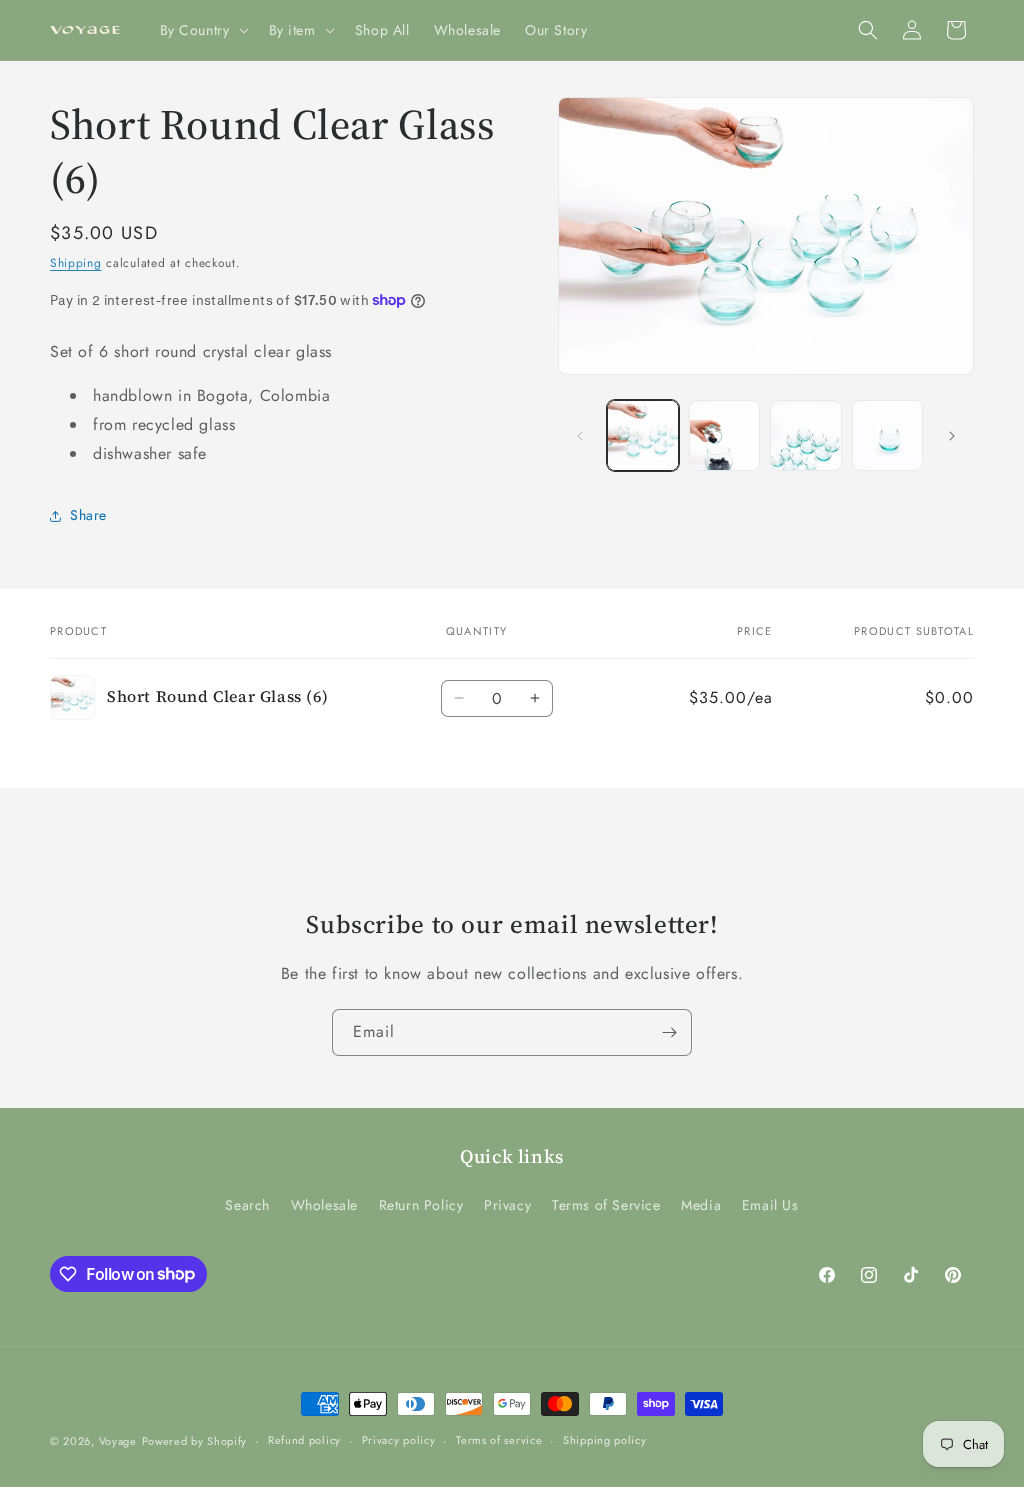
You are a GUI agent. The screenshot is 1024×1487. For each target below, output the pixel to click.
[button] (202, 30)
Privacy (507, 1205)
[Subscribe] (669, 1032)
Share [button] (88, 515)
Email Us (770, 1205)
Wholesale (324, 1205)
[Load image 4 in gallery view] (887, 435)
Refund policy (304, 1440)
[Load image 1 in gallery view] (642, 435)
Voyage (118, 1441)
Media (701, 1205)
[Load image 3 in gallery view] (805, 435)
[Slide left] (580, 436)
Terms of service (499, 1440)
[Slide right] (952, 436)
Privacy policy (399, 1440)
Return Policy (421, 1205)
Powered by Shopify (195, 1441)
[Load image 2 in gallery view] (724, 435)
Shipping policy (605, 1440)
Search (247, 1205)
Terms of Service (606, 1205)
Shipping (76, 263)
